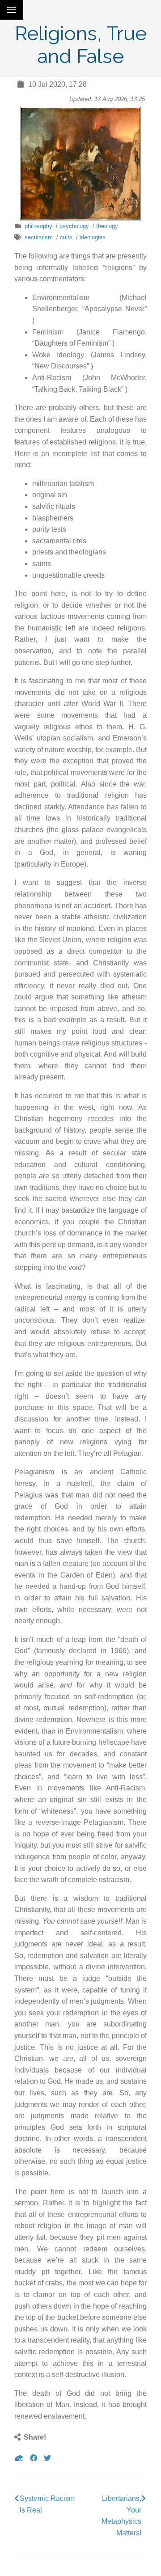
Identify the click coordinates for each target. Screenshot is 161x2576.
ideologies (93, 237)
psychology (74, 226)
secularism (39, 237)
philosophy (38, 226)
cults (66, 237)
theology (107, 226)
